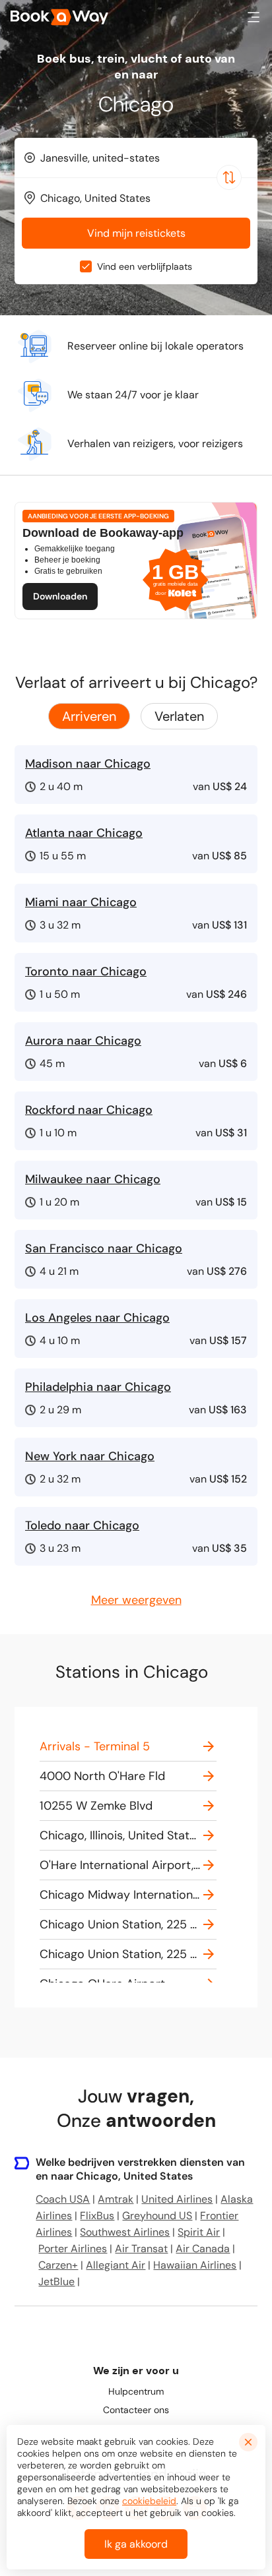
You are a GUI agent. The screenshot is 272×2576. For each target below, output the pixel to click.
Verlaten (179, 716)
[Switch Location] (229, 177)
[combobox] (136, 158)
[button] (254, 17)
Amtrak (116, 2199)
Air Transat (141, 2249)
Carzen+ (58, 2265)
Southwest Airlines (125, 2232)
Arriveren (89, 716)
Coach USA (63, 2199)
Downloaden (60, 596)
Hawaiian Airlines (195, 2265)
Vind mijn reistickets (136, 233)
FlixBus (97, 2216)
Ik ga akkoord (136, 2544)
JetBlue (56, 2282)
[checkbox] (86, 266)
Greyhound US (157, 2216)
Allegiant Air (116, 2265)
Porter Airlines (73, 2249)
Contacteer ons (136, 2410)
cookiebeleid (149, 2501)
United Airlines (177, 2199)
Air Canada (203, 2249)
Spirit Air (199, 2232)
